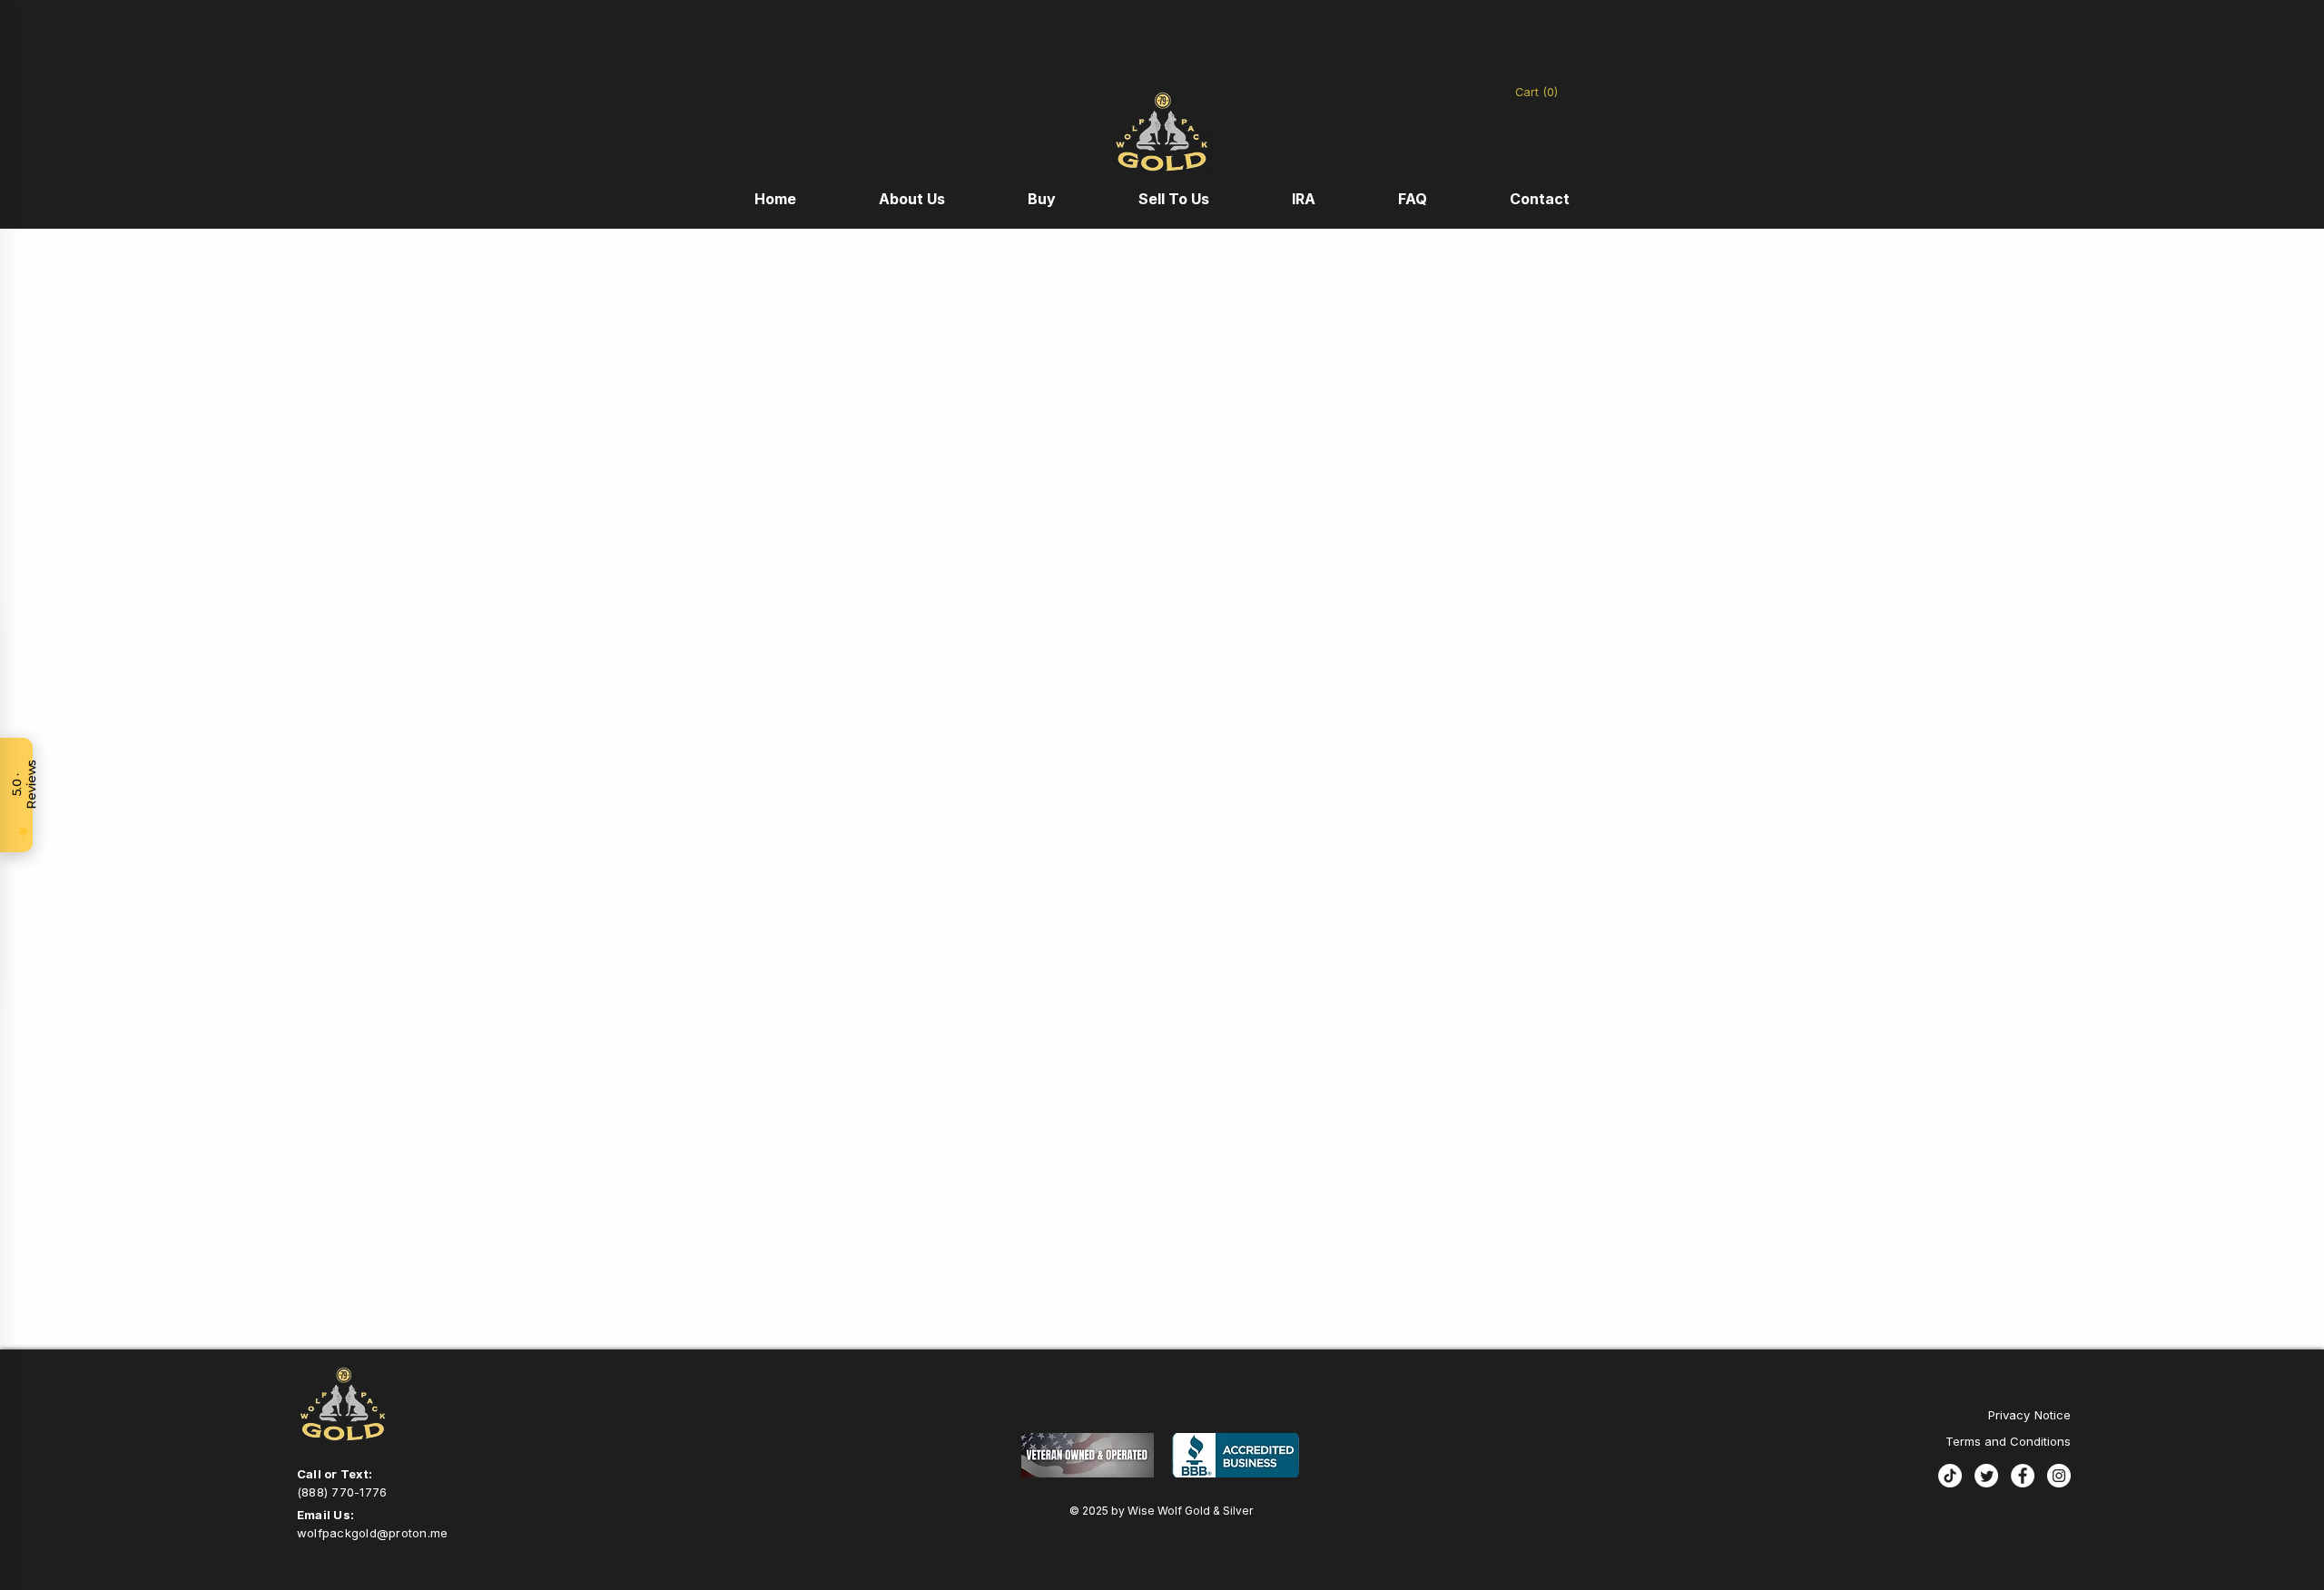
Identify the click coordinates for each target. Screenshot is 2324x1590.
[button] (1546, 92)
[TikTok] (1950, 1476)
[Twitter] (1986, 1476)
